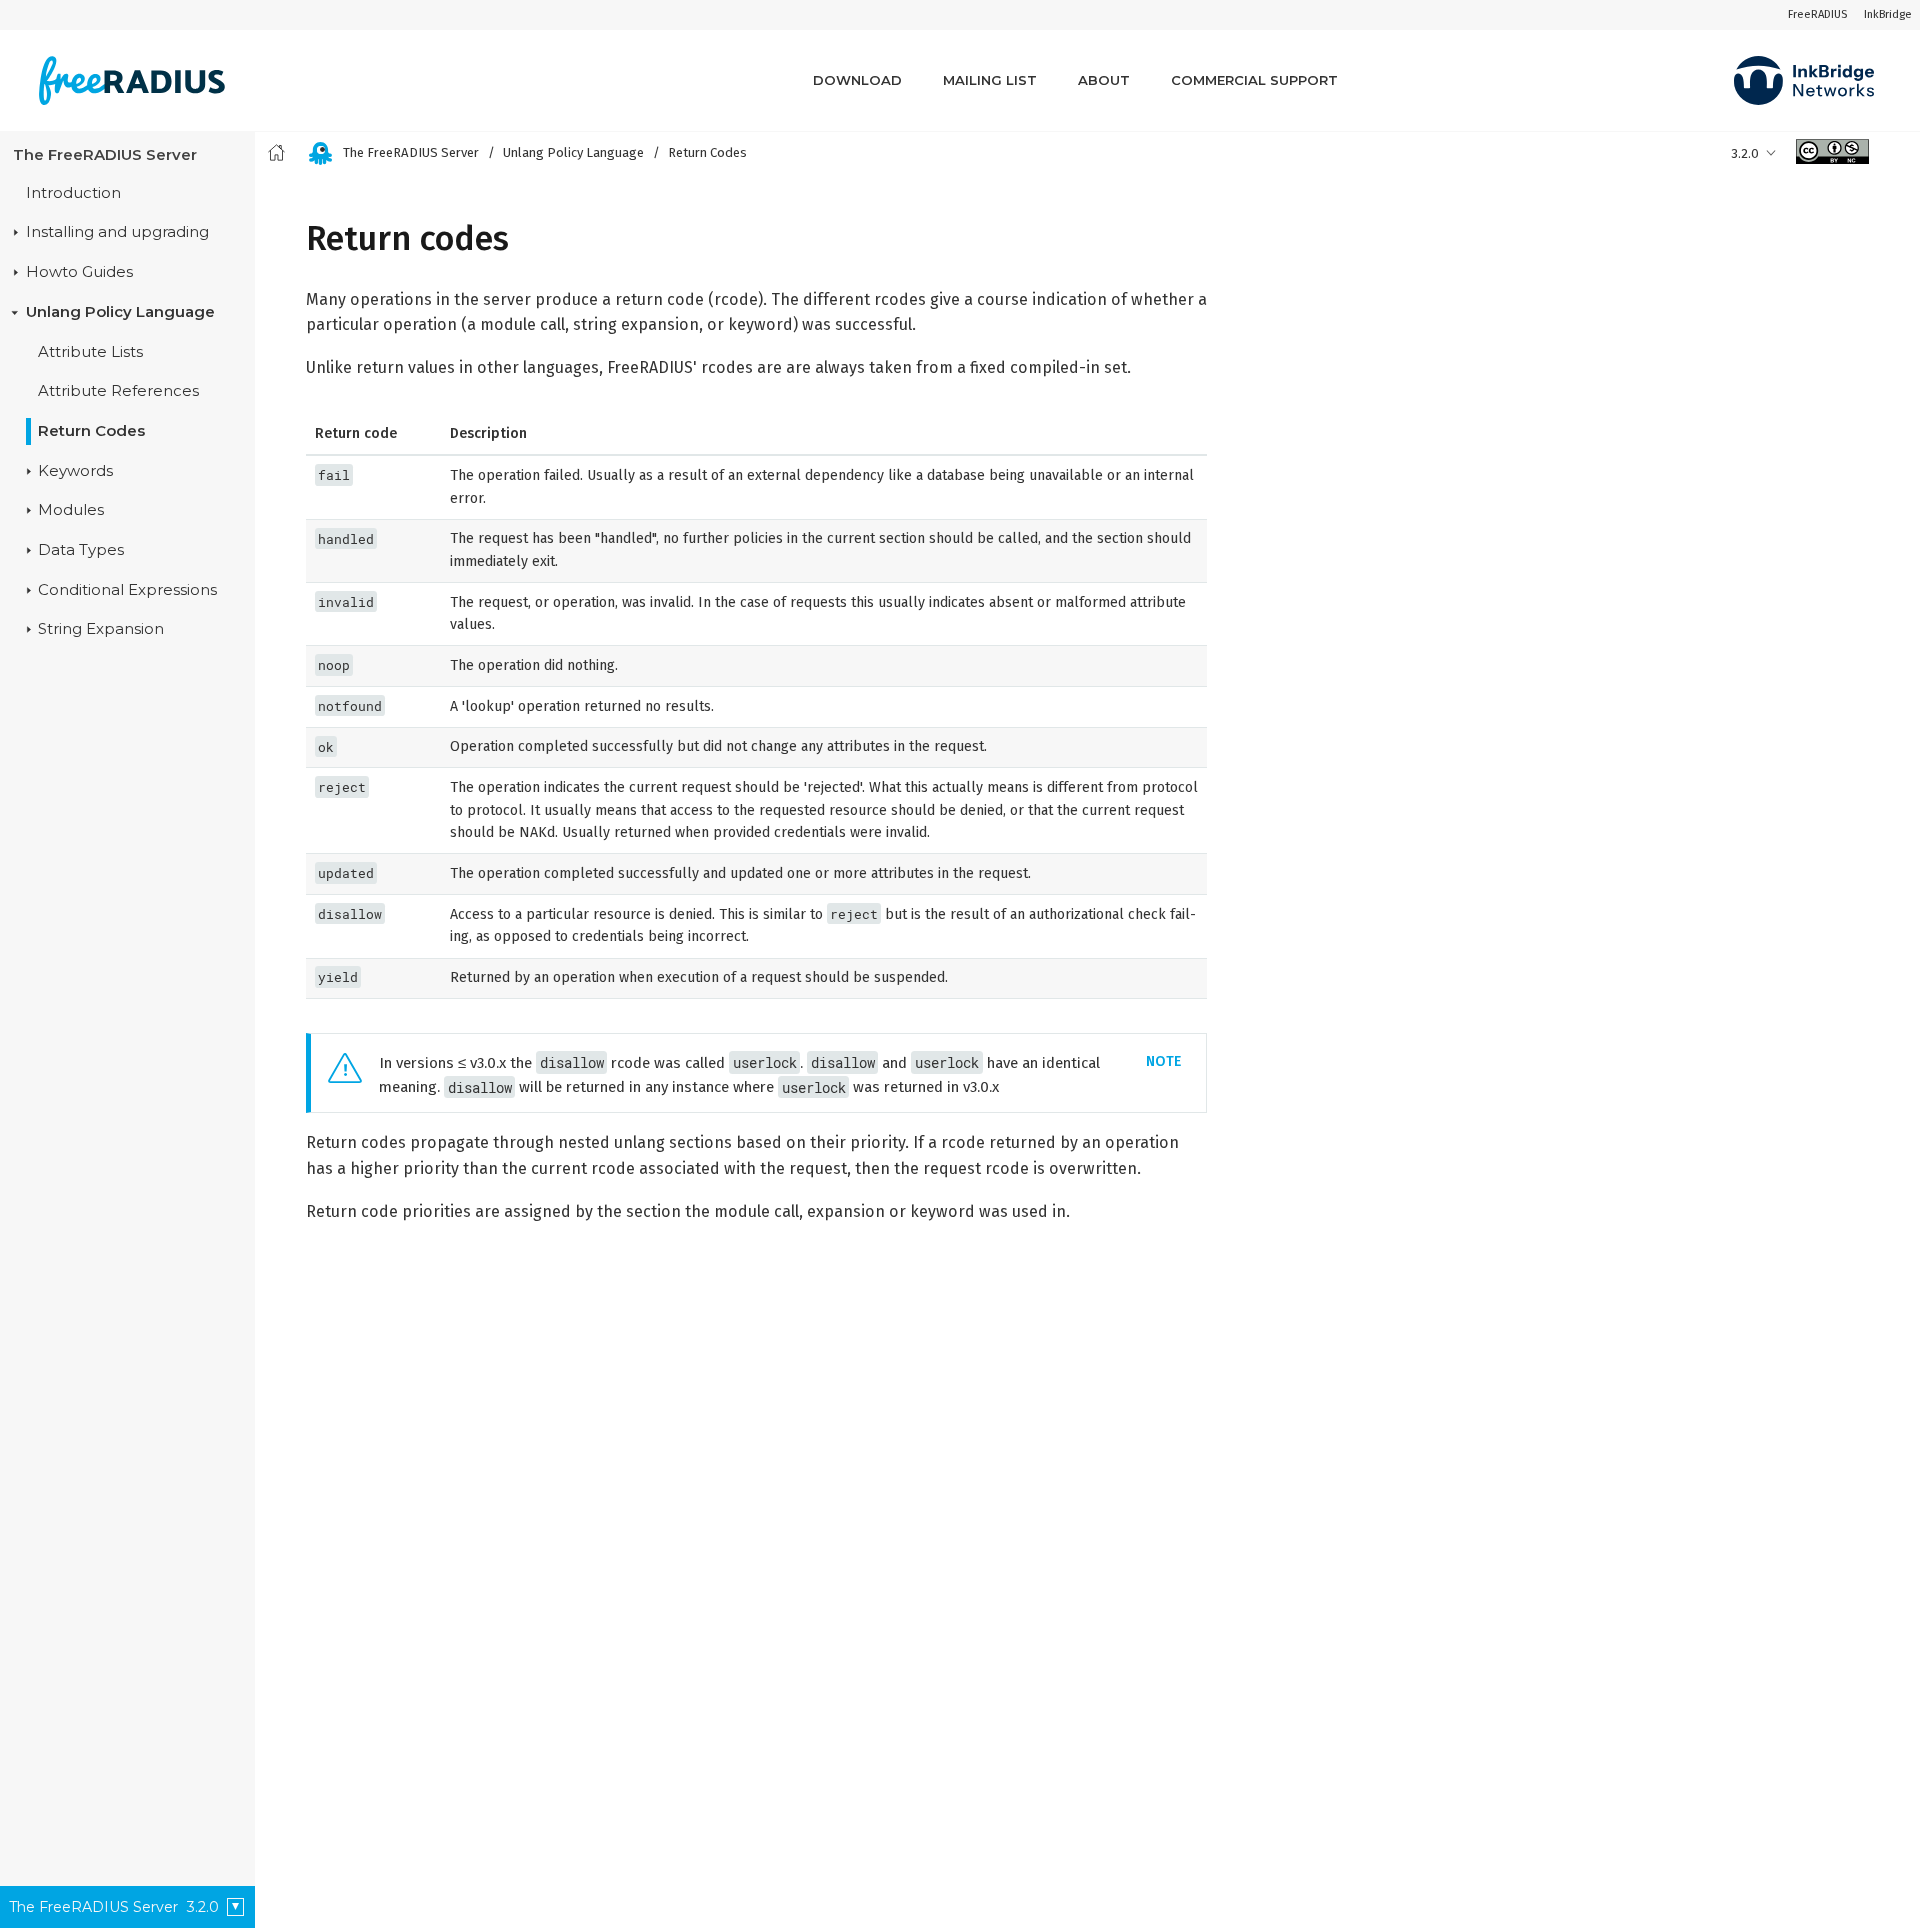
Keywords (75, 470)
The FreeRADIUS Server (105, 154)
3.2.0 (1745, 153)
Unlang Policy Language (120, 312)
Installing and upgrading (117, 232)
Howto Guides (79, 272)
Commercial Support (1254, 80)
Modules (71, 510)
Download (857, 80)
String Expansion (101, 629)
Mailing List (990, 80)
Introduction (73, 192)
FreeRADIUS (1817, 14)
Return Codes (91, 431)
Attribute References (118, 391)
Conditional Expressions (127, 589)
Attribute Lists (90, 351)
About (1104, 80)
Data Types (81, 550)
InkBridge (1888, 14)
